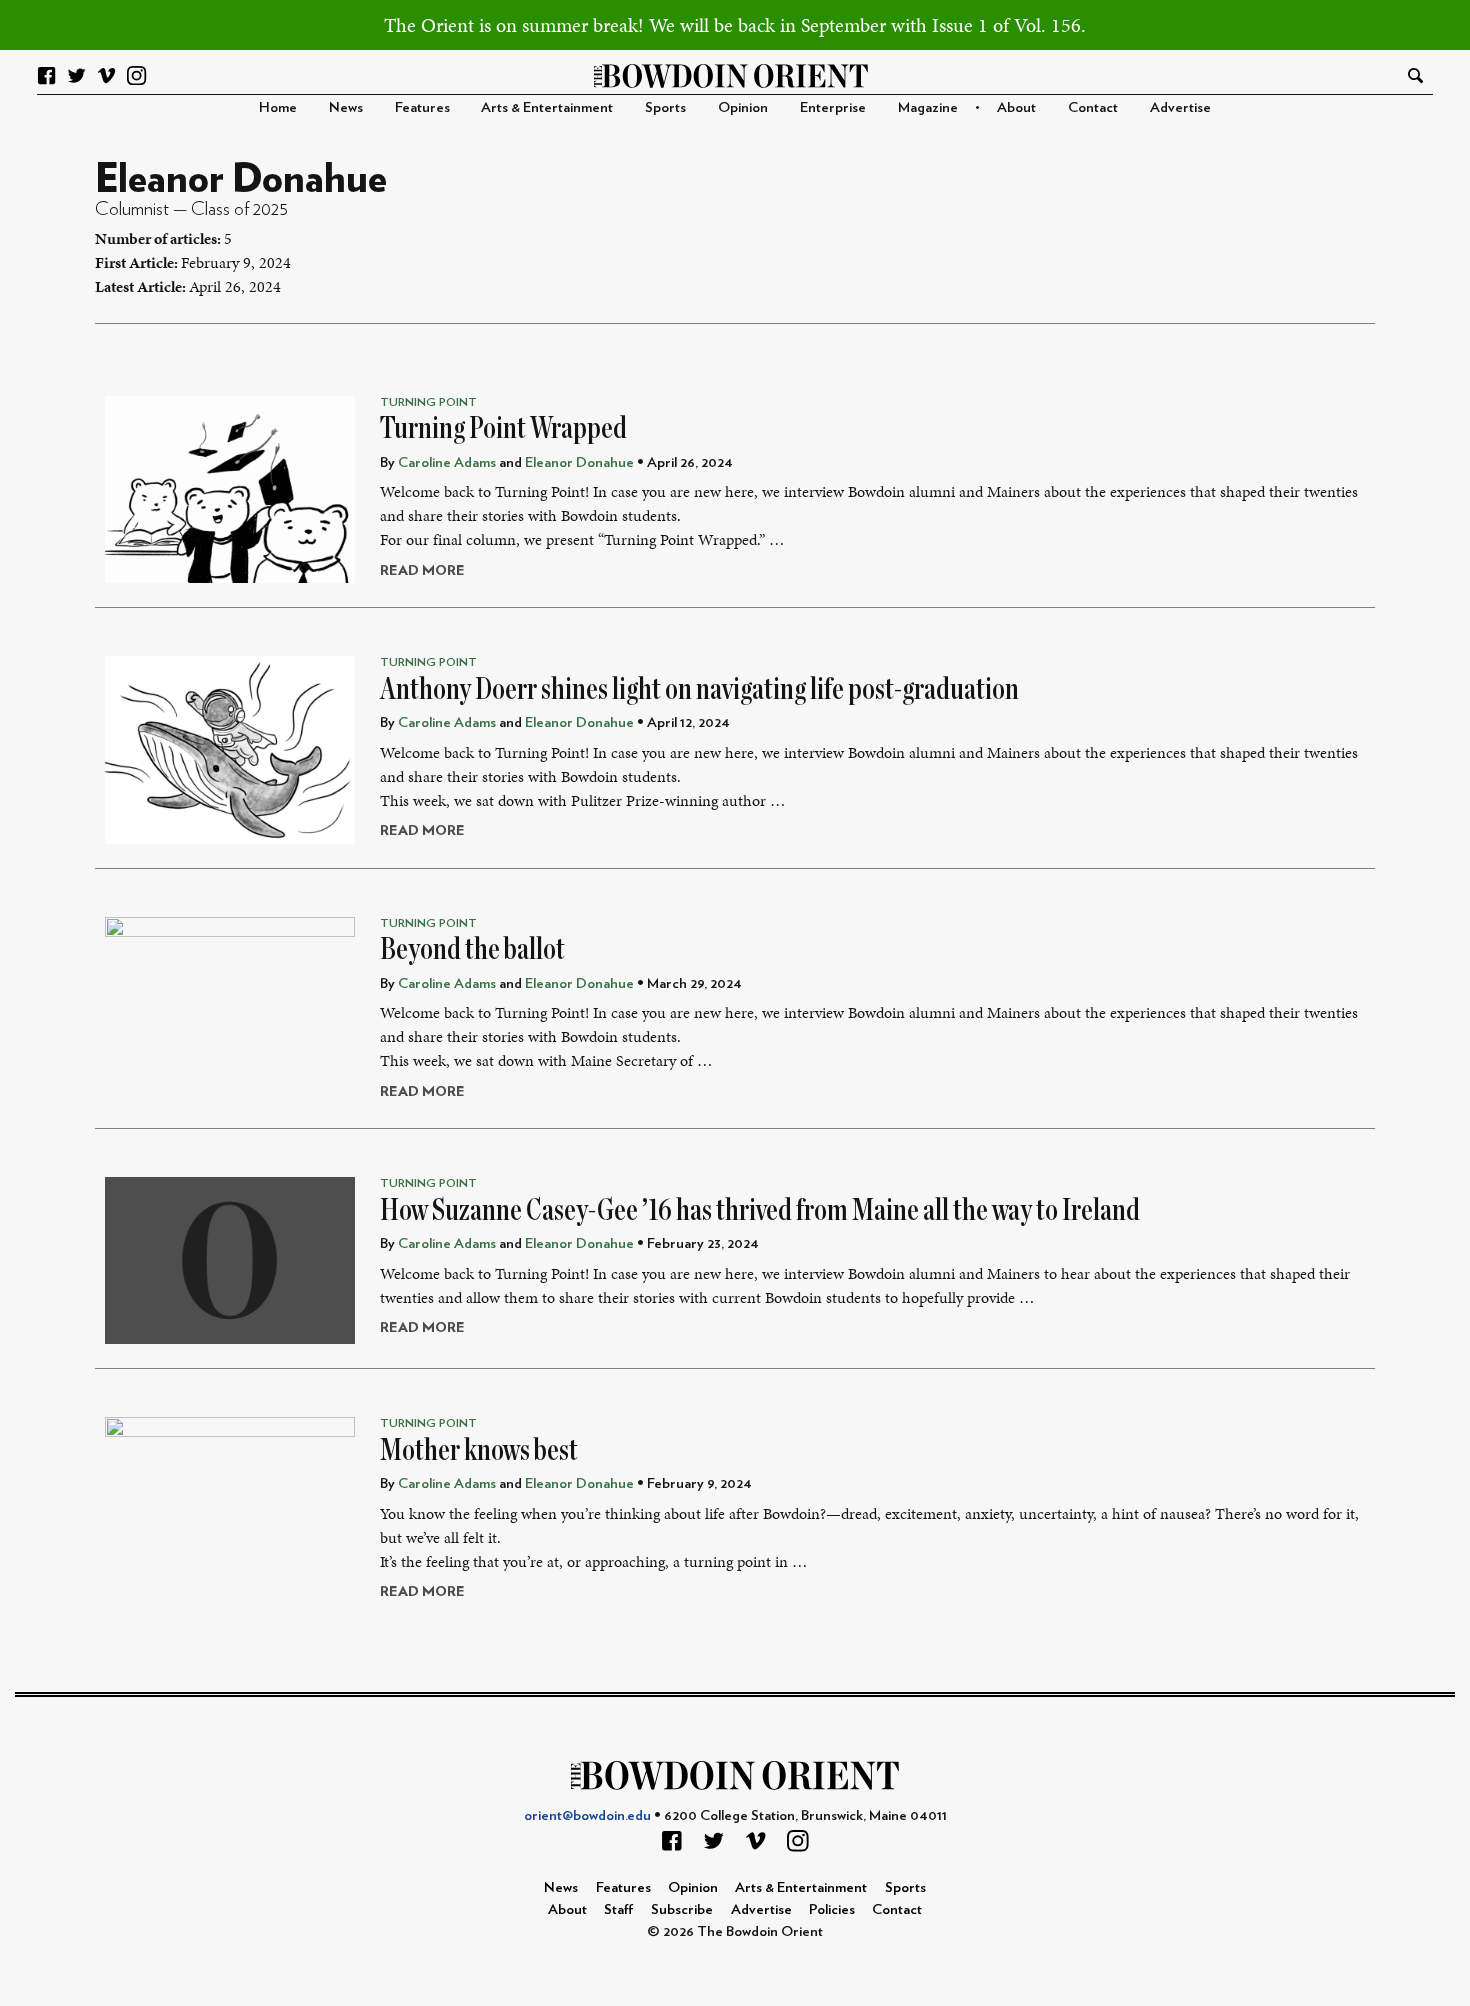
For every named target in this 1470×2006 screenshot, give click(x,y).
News (346, 107)
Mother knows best (479, 1450)
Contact (1093, 107)
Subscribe (682, 1909)
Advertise (1180, 107)
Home (278, 107)
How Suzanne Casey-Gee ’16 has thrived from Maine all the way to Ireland (760, 1210)
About (1016, 107)
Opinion (743, 107)
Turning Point (428, 402)
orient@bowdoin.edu (587, 1815)
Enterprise (833, 107)
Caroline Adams (447, 462)
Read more (422, 570)
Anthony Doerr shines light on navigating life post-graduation (699, 689)
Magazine (928, 107)
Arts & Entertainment (547, 107)
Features (422, 107)
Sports (665, 107)
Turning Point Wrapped (503, 428)
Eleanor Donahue (579, 462)
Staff (619, 1909)
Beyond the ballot (472, 949)
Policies (832, 1909)
